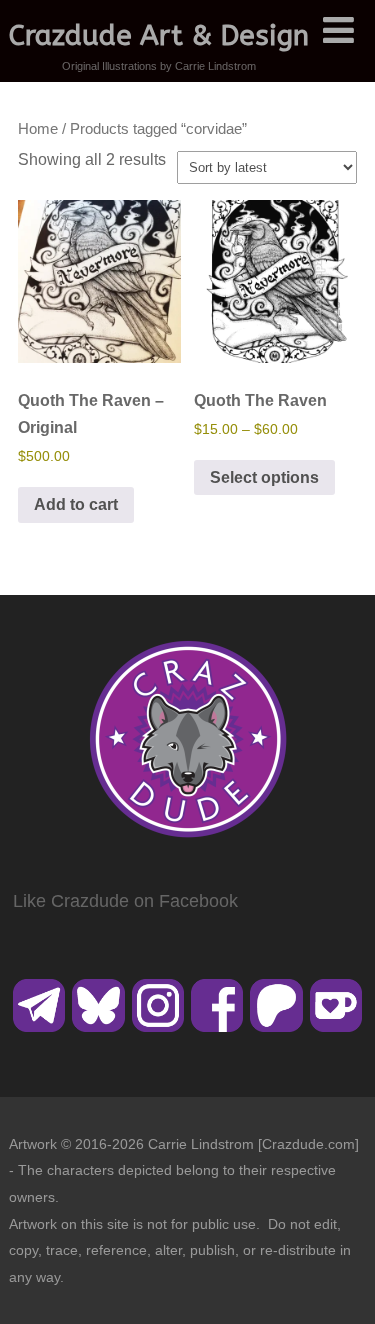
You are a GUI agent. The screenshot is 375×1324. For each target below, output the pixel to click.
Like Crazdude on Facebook (125, 901)
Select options (264, 477)
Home (38, 129)
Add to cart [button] (76, 504)
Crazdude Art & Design (159, 35)
